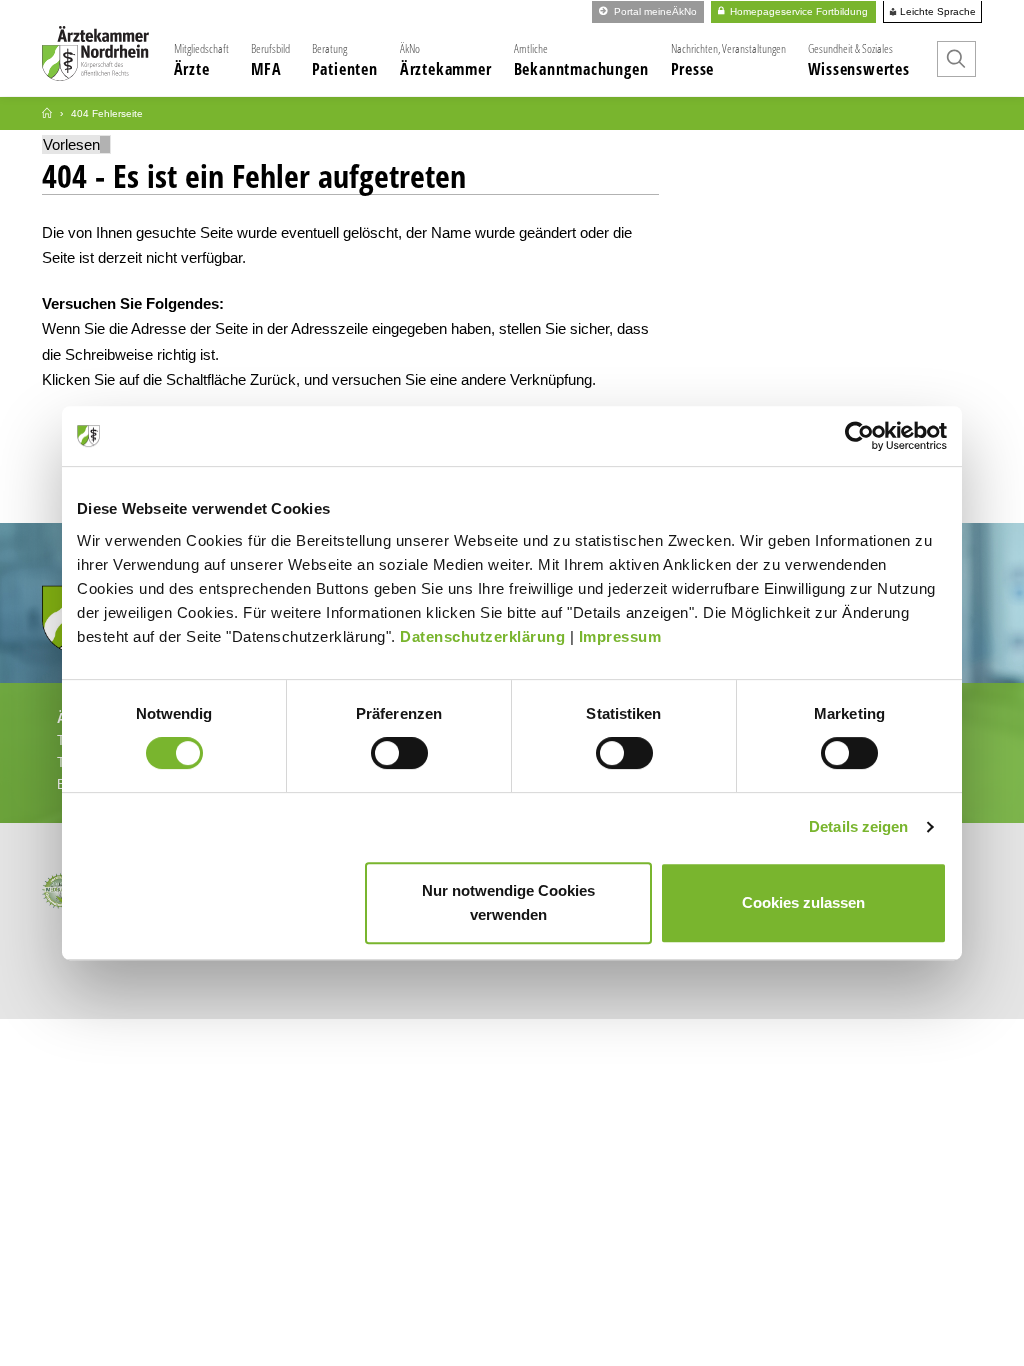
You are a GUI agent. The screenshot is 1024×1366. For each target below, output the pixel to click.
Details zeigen (858, 826)
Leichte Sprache (936, 12)
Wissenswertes (859, 60)
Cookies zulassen (803, 902)
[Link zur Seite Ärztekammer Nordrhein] (47, 113)
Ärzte (201, 60)
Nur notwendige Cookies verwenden (508, 902)
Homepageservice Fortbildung (797, 11)
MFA (270, 60)
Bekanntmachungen (581, 60)
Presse (728, 60)
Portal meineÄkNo (654, 11)
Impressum (620, 636)
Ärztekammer (446, 60)
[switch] (399, 753)
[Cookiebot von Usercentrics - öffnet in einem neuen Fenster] (859, 436)
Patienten (345, 60)
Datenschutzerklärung (482, 636)
